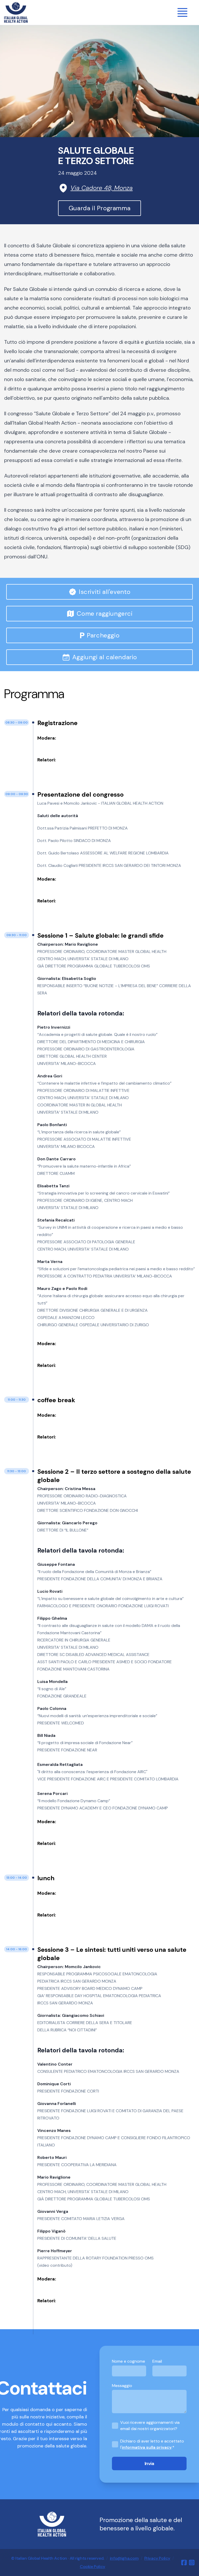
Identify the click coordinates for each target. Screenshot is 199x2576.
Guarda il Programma (99, 208)
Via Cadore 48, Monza (102, 188)
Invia (149, 2463)
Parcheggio (100, 635)
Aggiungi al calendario (105, 657)
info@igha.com (124, 2558)
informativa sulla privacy (147, 2447)
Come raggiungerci (105, 613)
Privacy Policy (157, 2558)
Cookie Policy (93, 2567)
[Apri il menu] (182, 12)
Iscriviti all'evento (105, 592)
